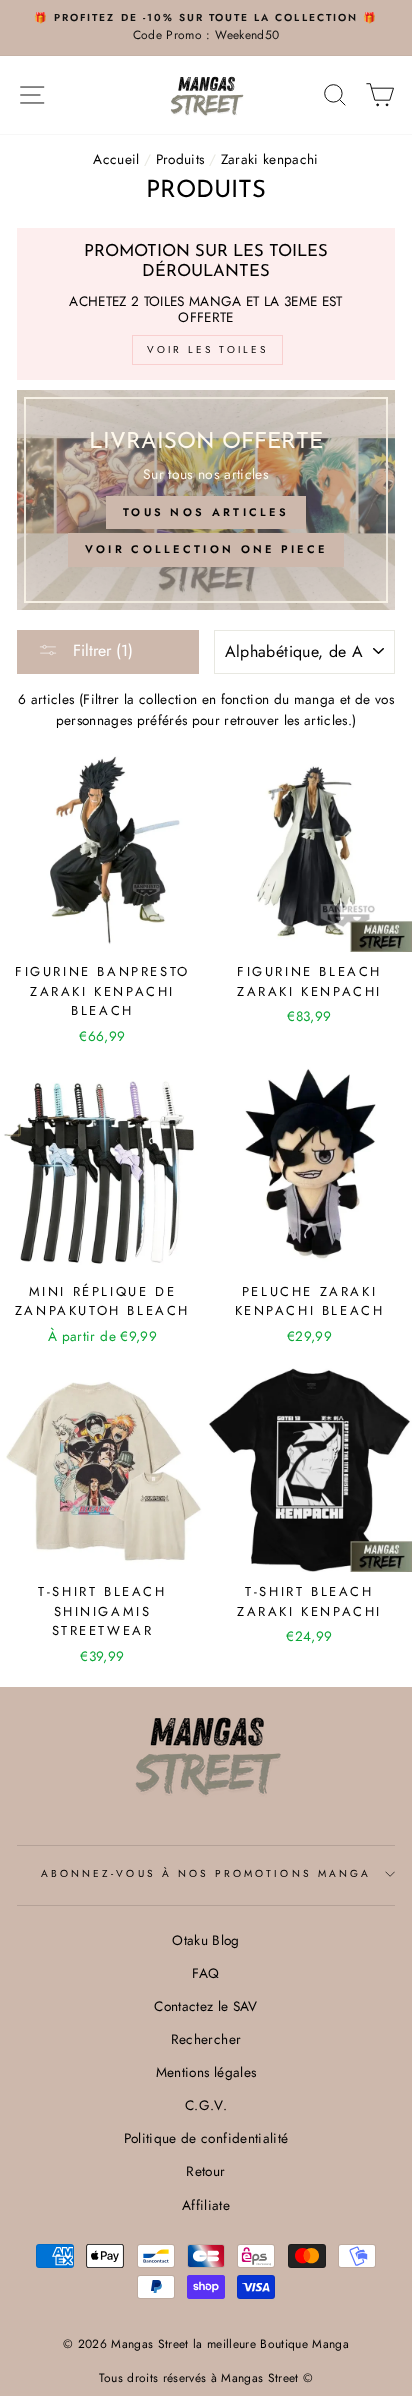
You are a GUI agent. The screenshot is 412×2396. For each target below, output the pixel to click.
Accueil (116, 159)
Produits (180, 159)
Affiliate (206, 2205)
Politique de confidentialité (206, 2138)
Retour (205, 2171)
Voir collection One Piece (206, 549)
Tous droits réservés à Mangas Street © (206, 2378)
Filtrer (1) (100, 650)
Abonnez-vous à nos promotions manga (206, 1873)
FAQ (205, 1973)
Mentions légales (206, 2072)
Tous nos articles (206, 512)
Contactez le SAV (205, 2006)
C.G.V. (206, 2105)
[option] (206, 28)
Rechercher (206, 2039)
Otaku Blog (205, 1940)
